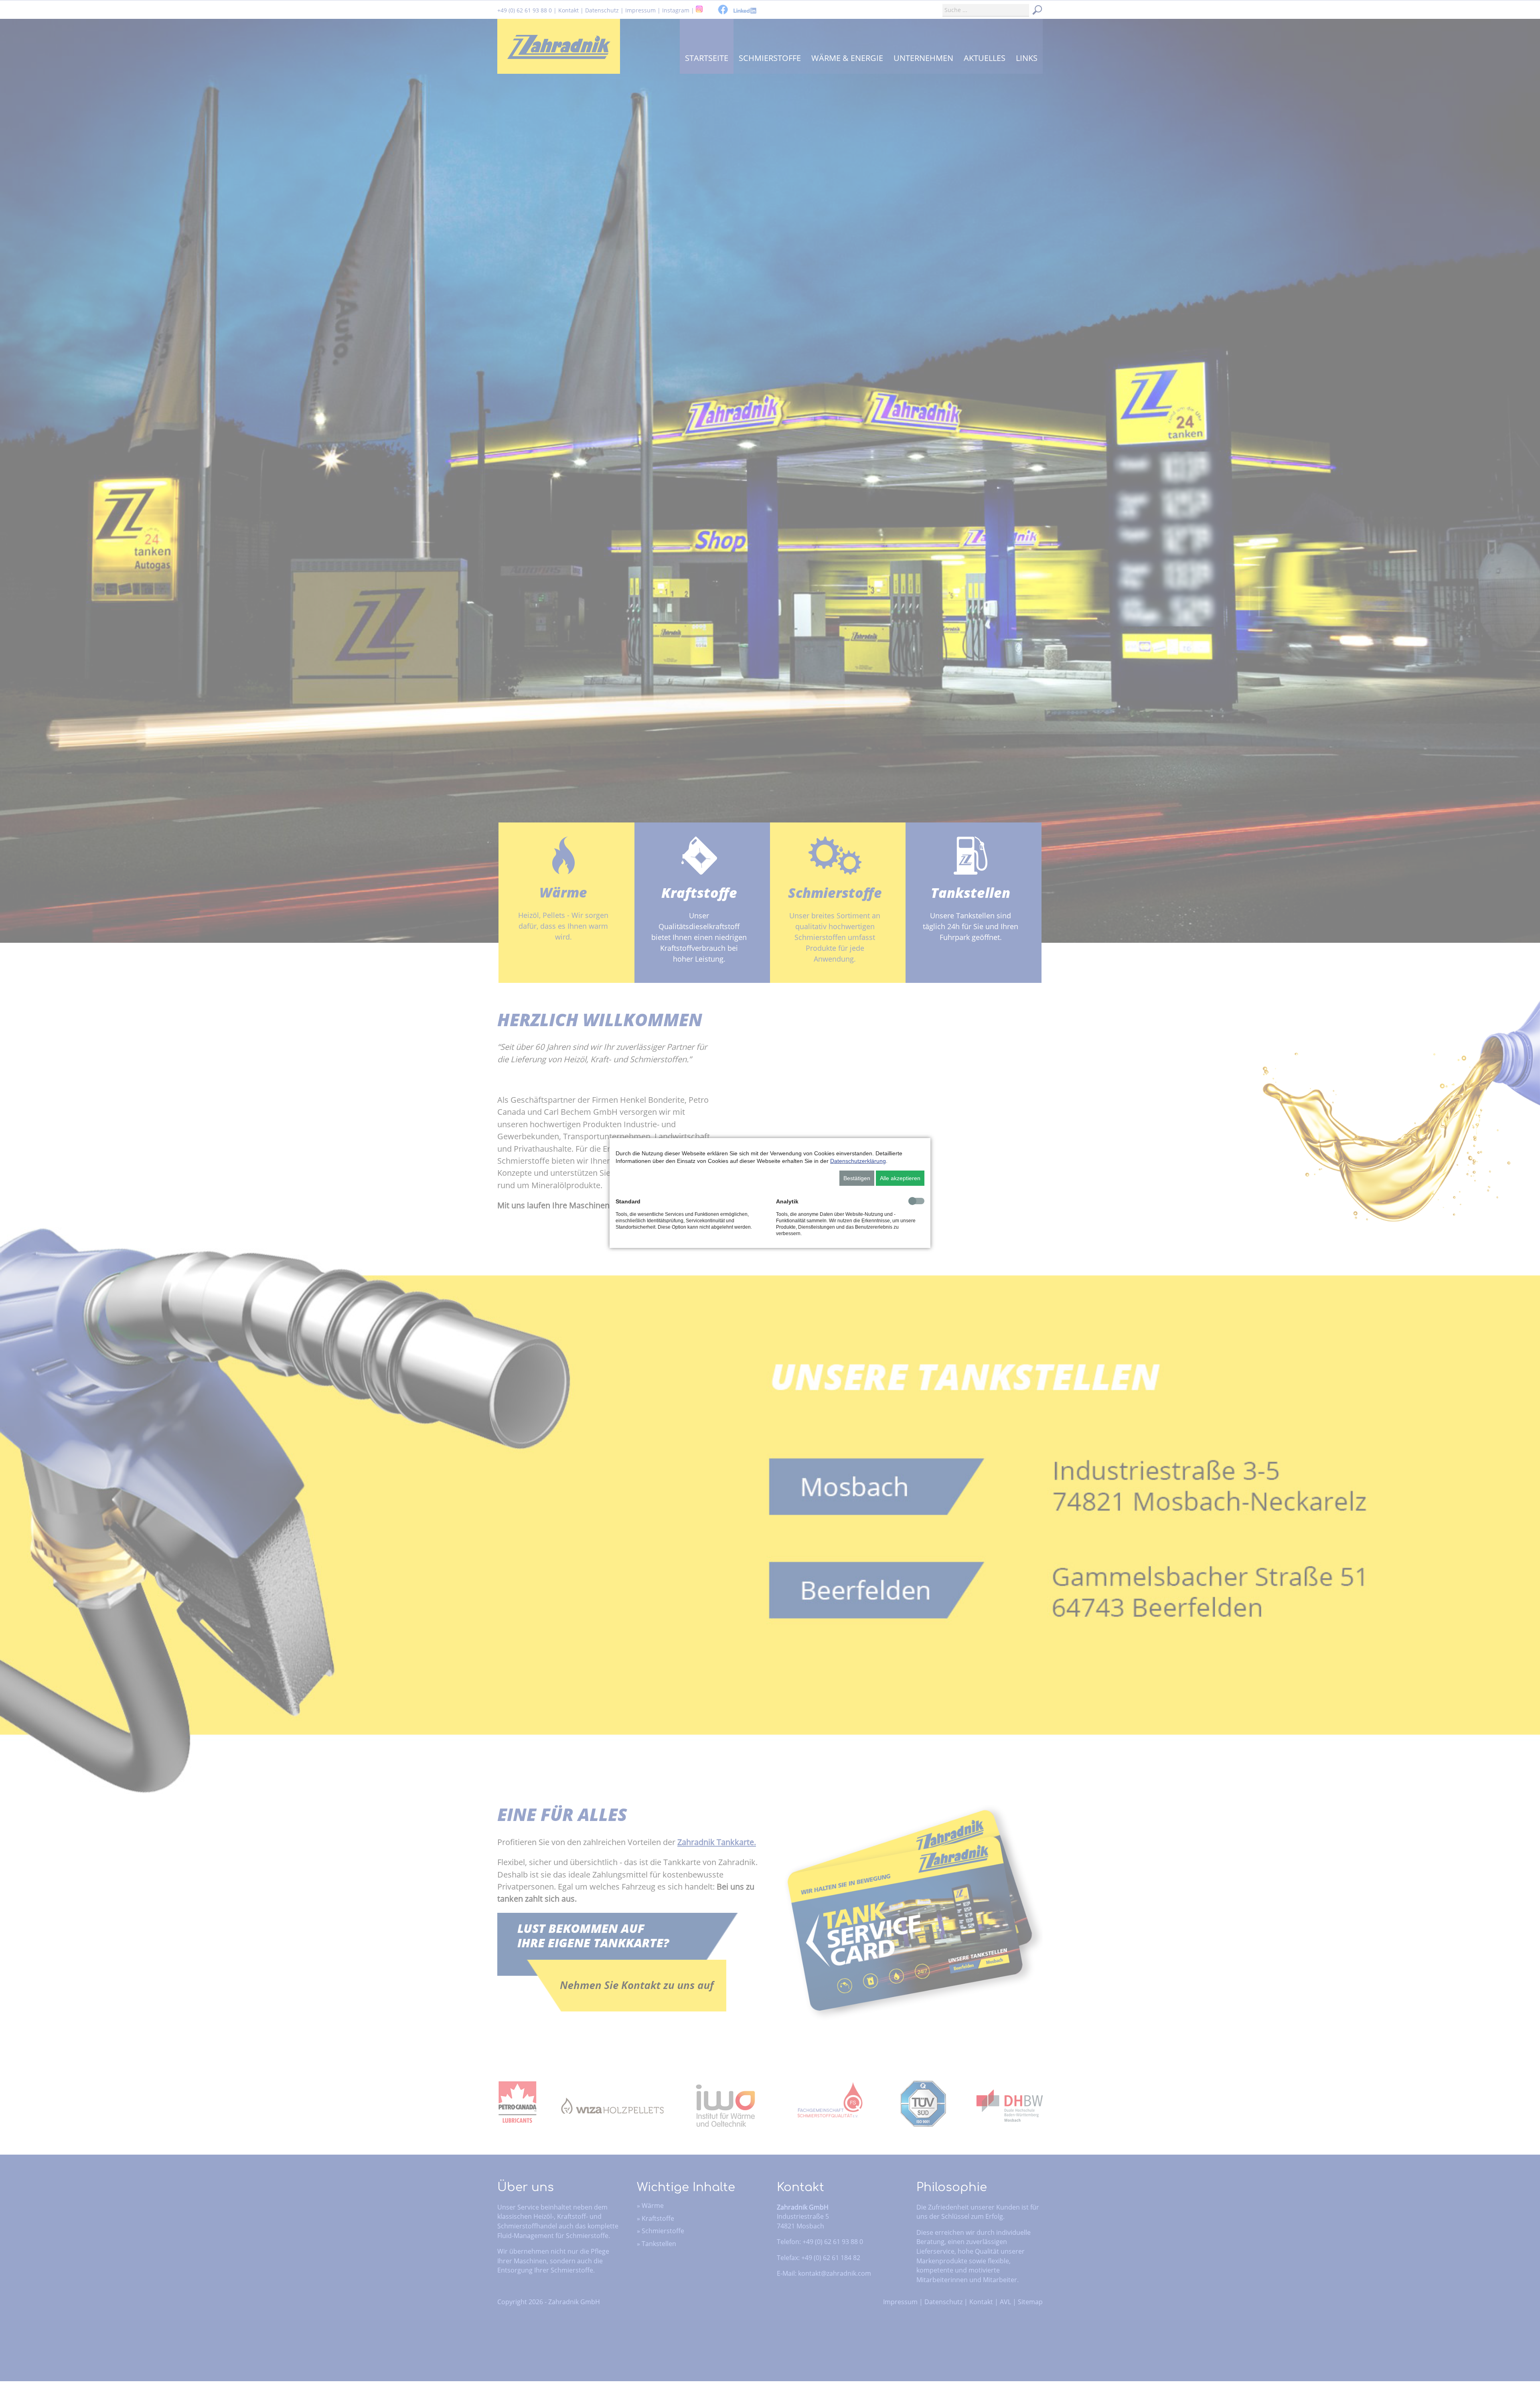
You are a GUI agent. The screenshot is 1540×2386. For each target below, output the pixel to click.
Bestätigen (857, 1178)
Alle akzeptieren (900, 1178)
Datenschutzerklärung (858, 1161)
